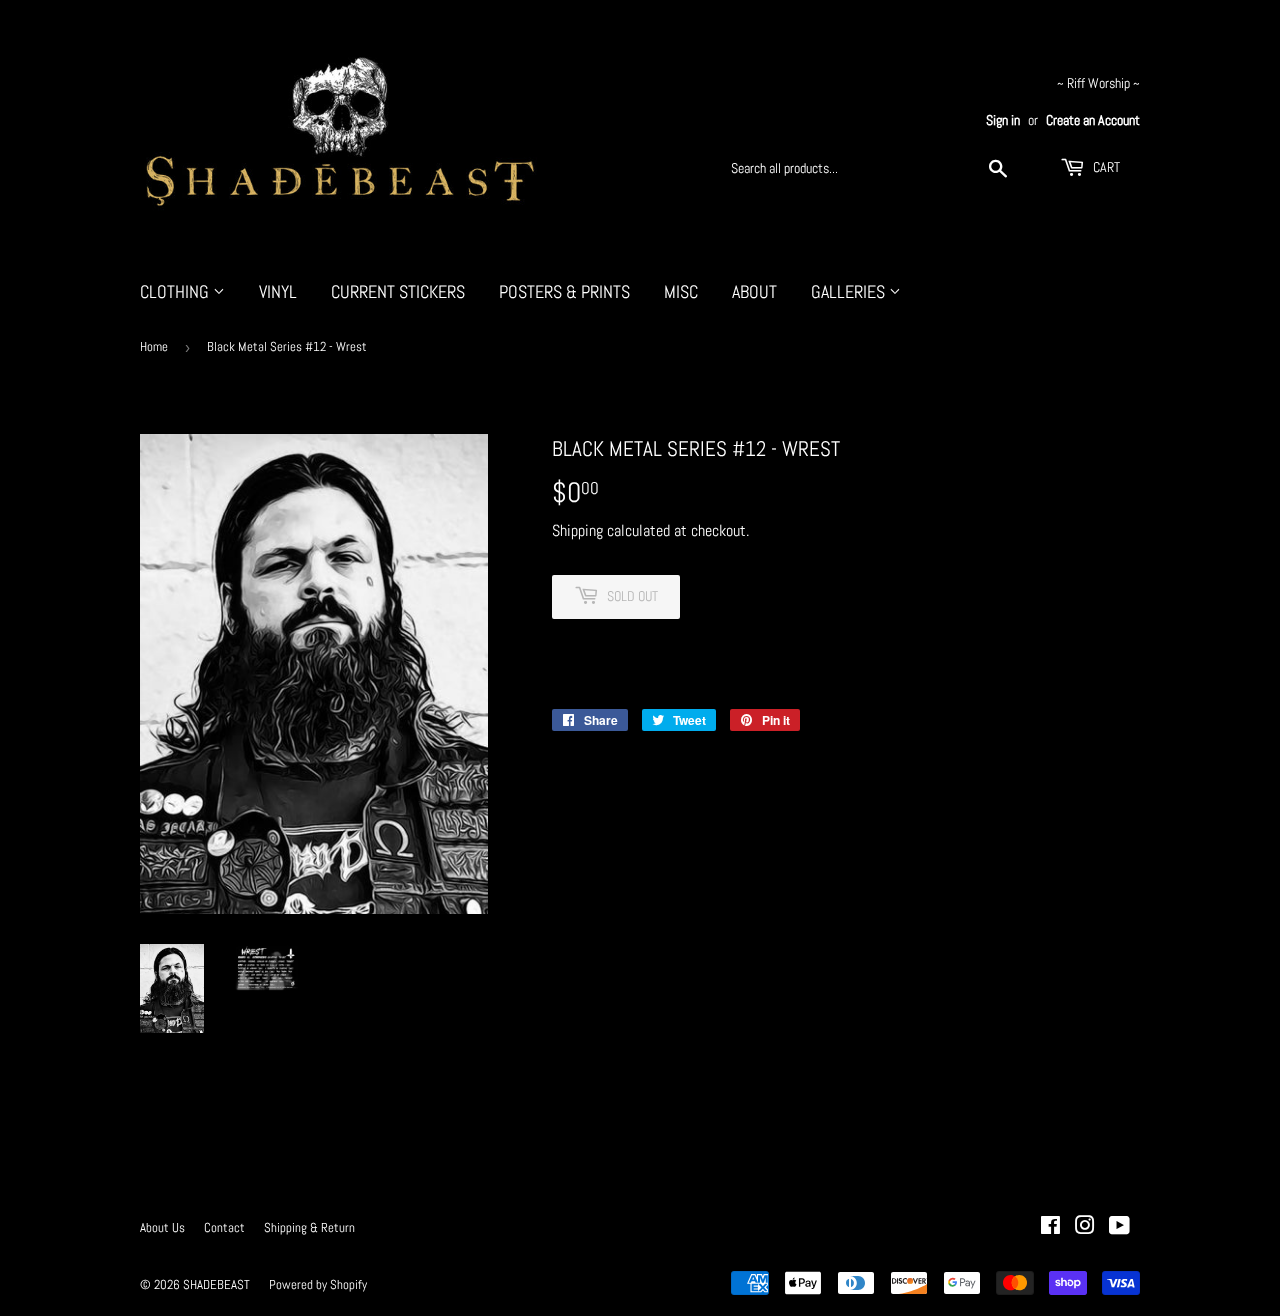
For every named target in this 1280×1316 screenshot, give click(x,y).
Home (154, 346)
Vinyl (278, 291)
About (754, 291)
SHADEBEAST (216, 1284)
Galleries (850, 291)
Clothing (176, 291)
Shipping (577, 530)
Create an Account (1093, 120)
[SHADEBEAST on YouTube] (1119, 1227)
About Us (162, 1227)
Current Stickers (398, 291)
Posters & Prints (564, 291)
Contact (224, 1227)
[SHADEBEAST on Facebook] (1050, 1227)
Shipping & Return (309, 1227)
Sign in (1003, 120)
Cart (1105, 167)
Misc (681, 291)
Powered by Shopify (318, 1284)
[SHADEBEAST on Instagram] (1085, 1227)
